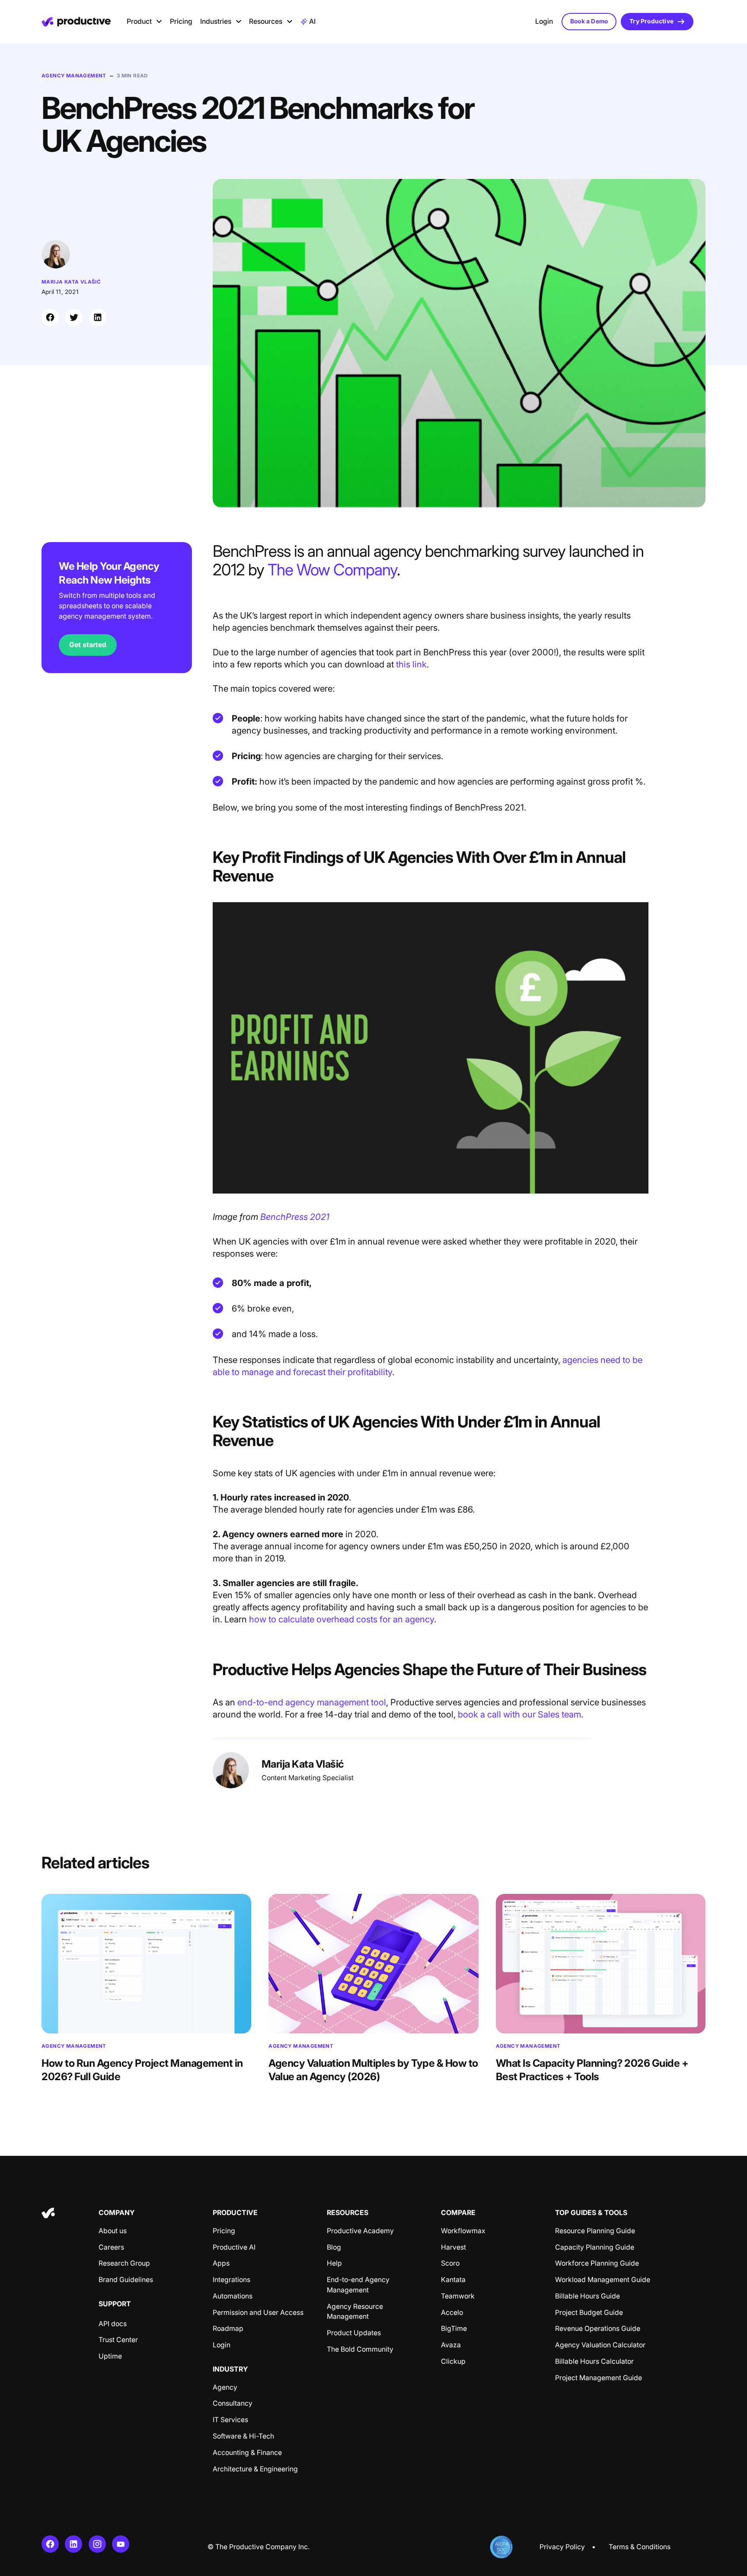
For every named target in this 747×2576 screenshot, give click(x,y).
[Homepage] (76, 22)
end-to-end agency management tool (312, 1702)
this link (411, 664)
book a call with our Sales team (519, 1714)
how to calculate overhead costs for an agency (342, 1619)
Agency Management (74, 76)
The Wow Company (332, 570)
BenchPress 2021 (295, 1217)
